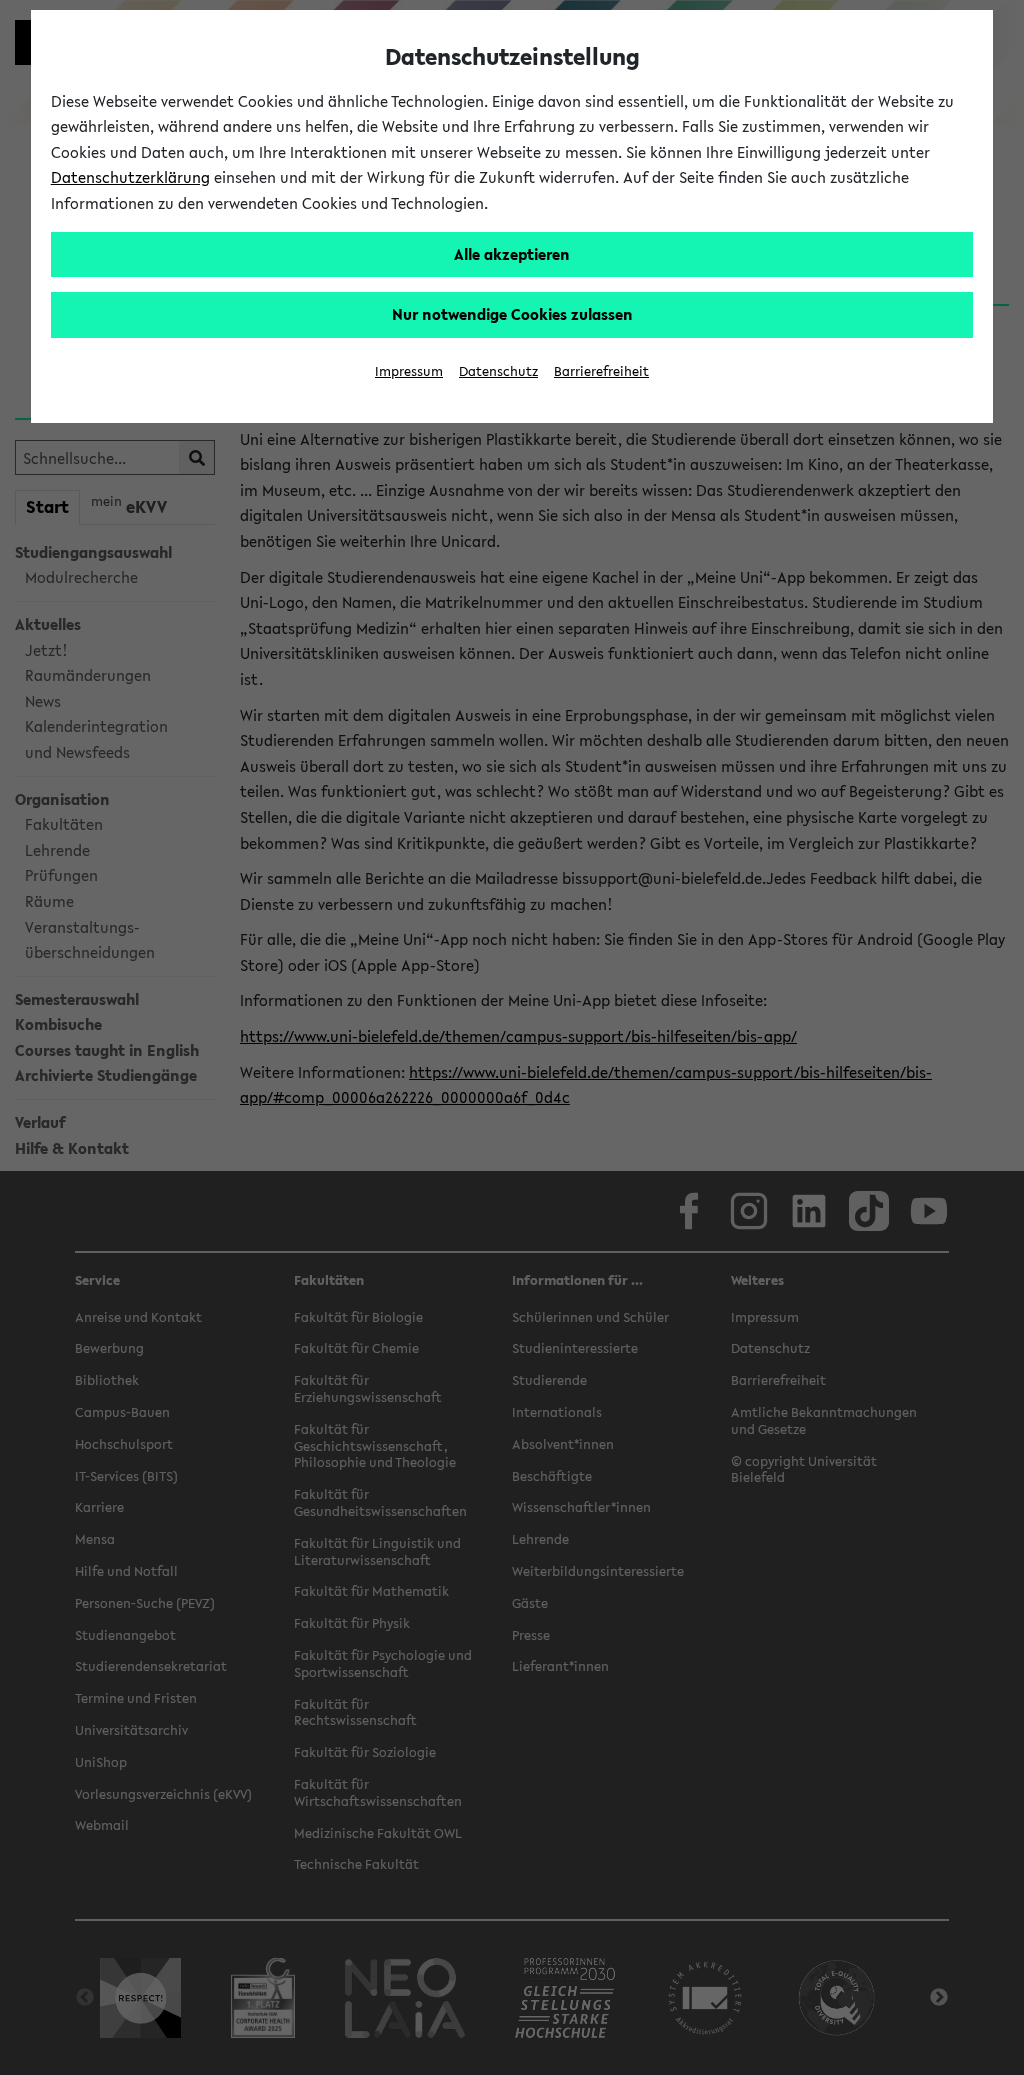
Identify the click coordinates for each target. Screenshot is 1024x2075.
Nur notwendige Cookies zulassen (512, 314)
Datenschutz (498, 371)
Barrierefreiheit (601, 371)
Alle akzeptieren (512, 254)
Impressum (409, 371)
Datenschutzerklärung (130, 177)
